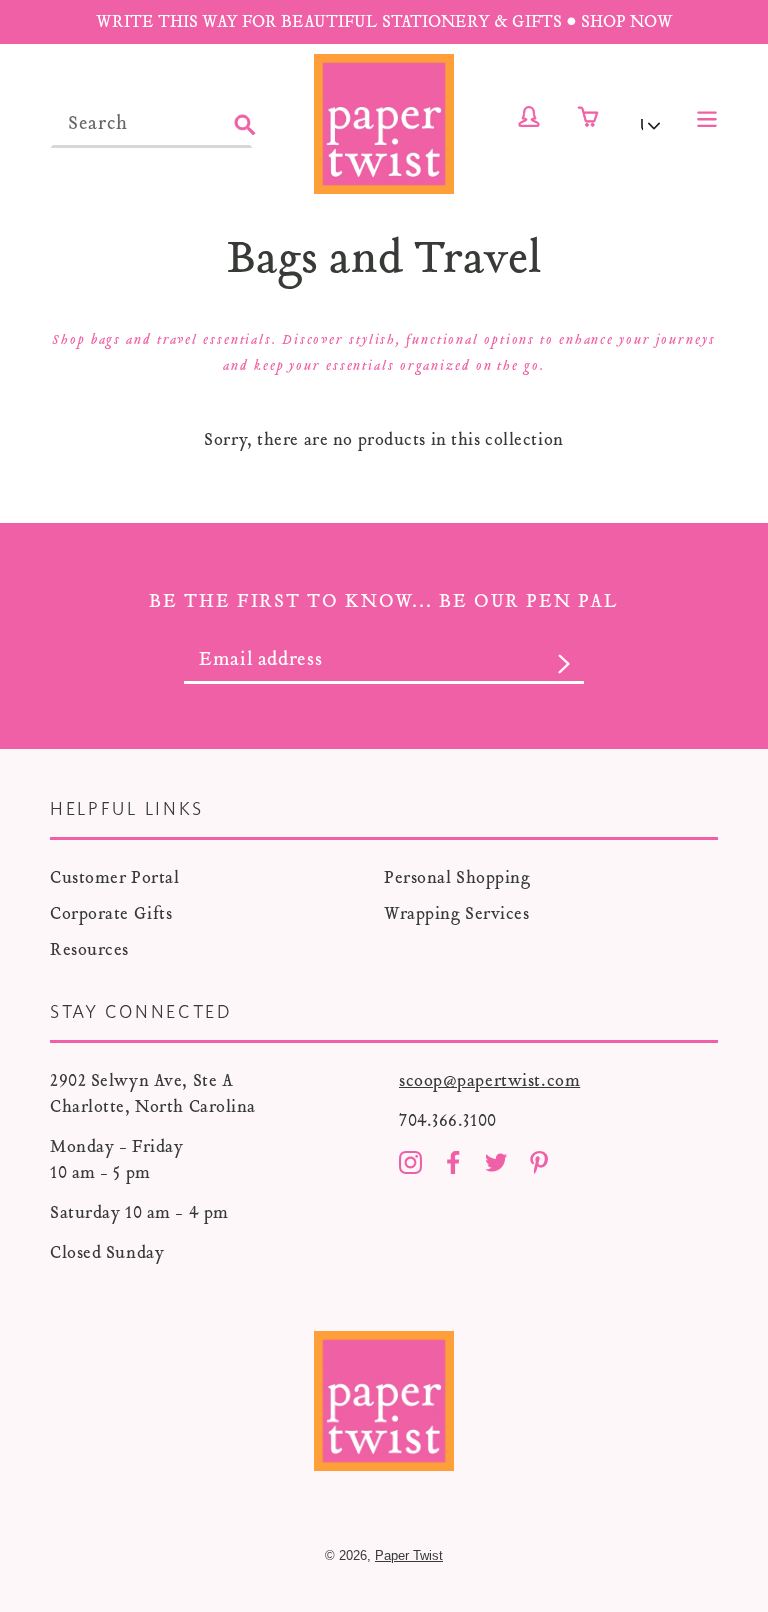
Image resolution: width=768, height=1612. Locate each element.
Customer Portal (114, 877)
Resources (89, 949)
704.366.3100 (448, 1120)
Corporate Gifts (111, 913)
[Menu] (707, 117)
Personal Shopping (457, 877)
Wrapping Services (457, 913)
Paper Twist (409, 1555)
